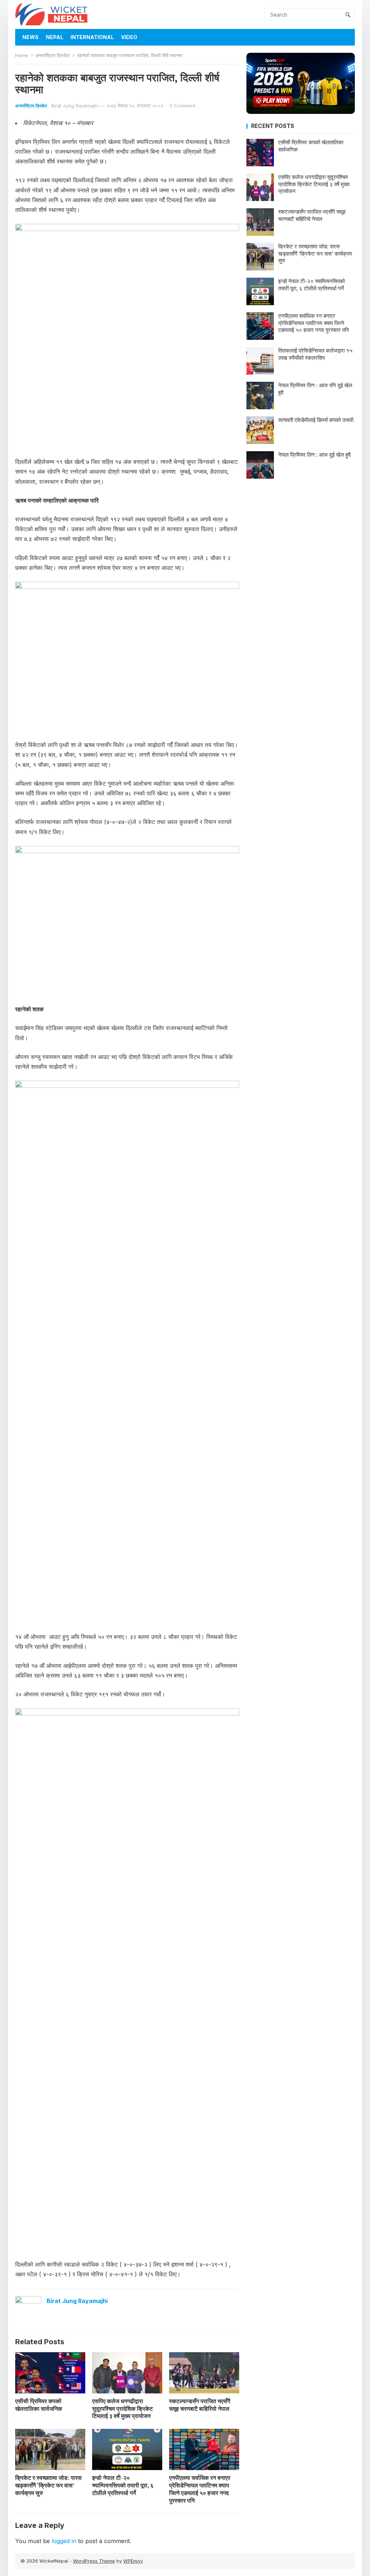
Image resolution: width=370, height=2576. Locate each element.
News (31, 37)
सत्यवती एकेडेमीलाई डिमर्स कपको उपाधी (316, 420)
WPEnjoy (133, 2561)
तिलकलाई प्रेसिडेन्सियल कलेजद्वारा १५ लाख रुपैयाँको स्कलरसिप (315, 354)
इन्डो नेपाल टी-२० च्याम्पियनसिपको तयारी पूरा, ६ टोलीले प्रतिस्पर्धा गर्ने (123, 2485)
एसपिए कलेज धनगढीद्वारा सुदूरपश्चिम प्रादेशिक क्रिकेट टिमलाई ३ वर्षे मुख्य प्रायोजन (122, 2409)
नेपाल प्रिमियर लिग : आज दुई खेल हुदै (315, 455)
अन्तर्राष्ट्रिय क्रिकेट (53, 55)
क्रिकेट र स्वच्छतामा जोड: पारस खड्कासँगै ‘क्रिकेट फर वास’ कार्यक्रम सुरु (48, 2485)
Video (129, 37)
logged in (64, 2541)
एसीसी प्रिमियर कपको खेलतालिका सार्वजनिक (39, 2405)
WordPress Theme (94, 2561)
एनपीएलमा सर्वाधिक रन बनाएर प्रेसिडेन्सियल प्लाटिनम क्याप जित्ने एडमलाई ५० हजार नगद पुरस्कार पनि (200, 2489)
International (92, 37)
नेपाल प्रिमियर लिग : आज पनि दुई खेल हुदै (315, 389)
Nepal (55, 37)
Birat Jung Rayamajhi (75, 106)
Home (22, 55)
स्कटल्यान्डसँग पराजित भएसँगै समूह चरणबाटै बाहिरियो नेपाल (200, 2405)
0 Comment (182, 106)
